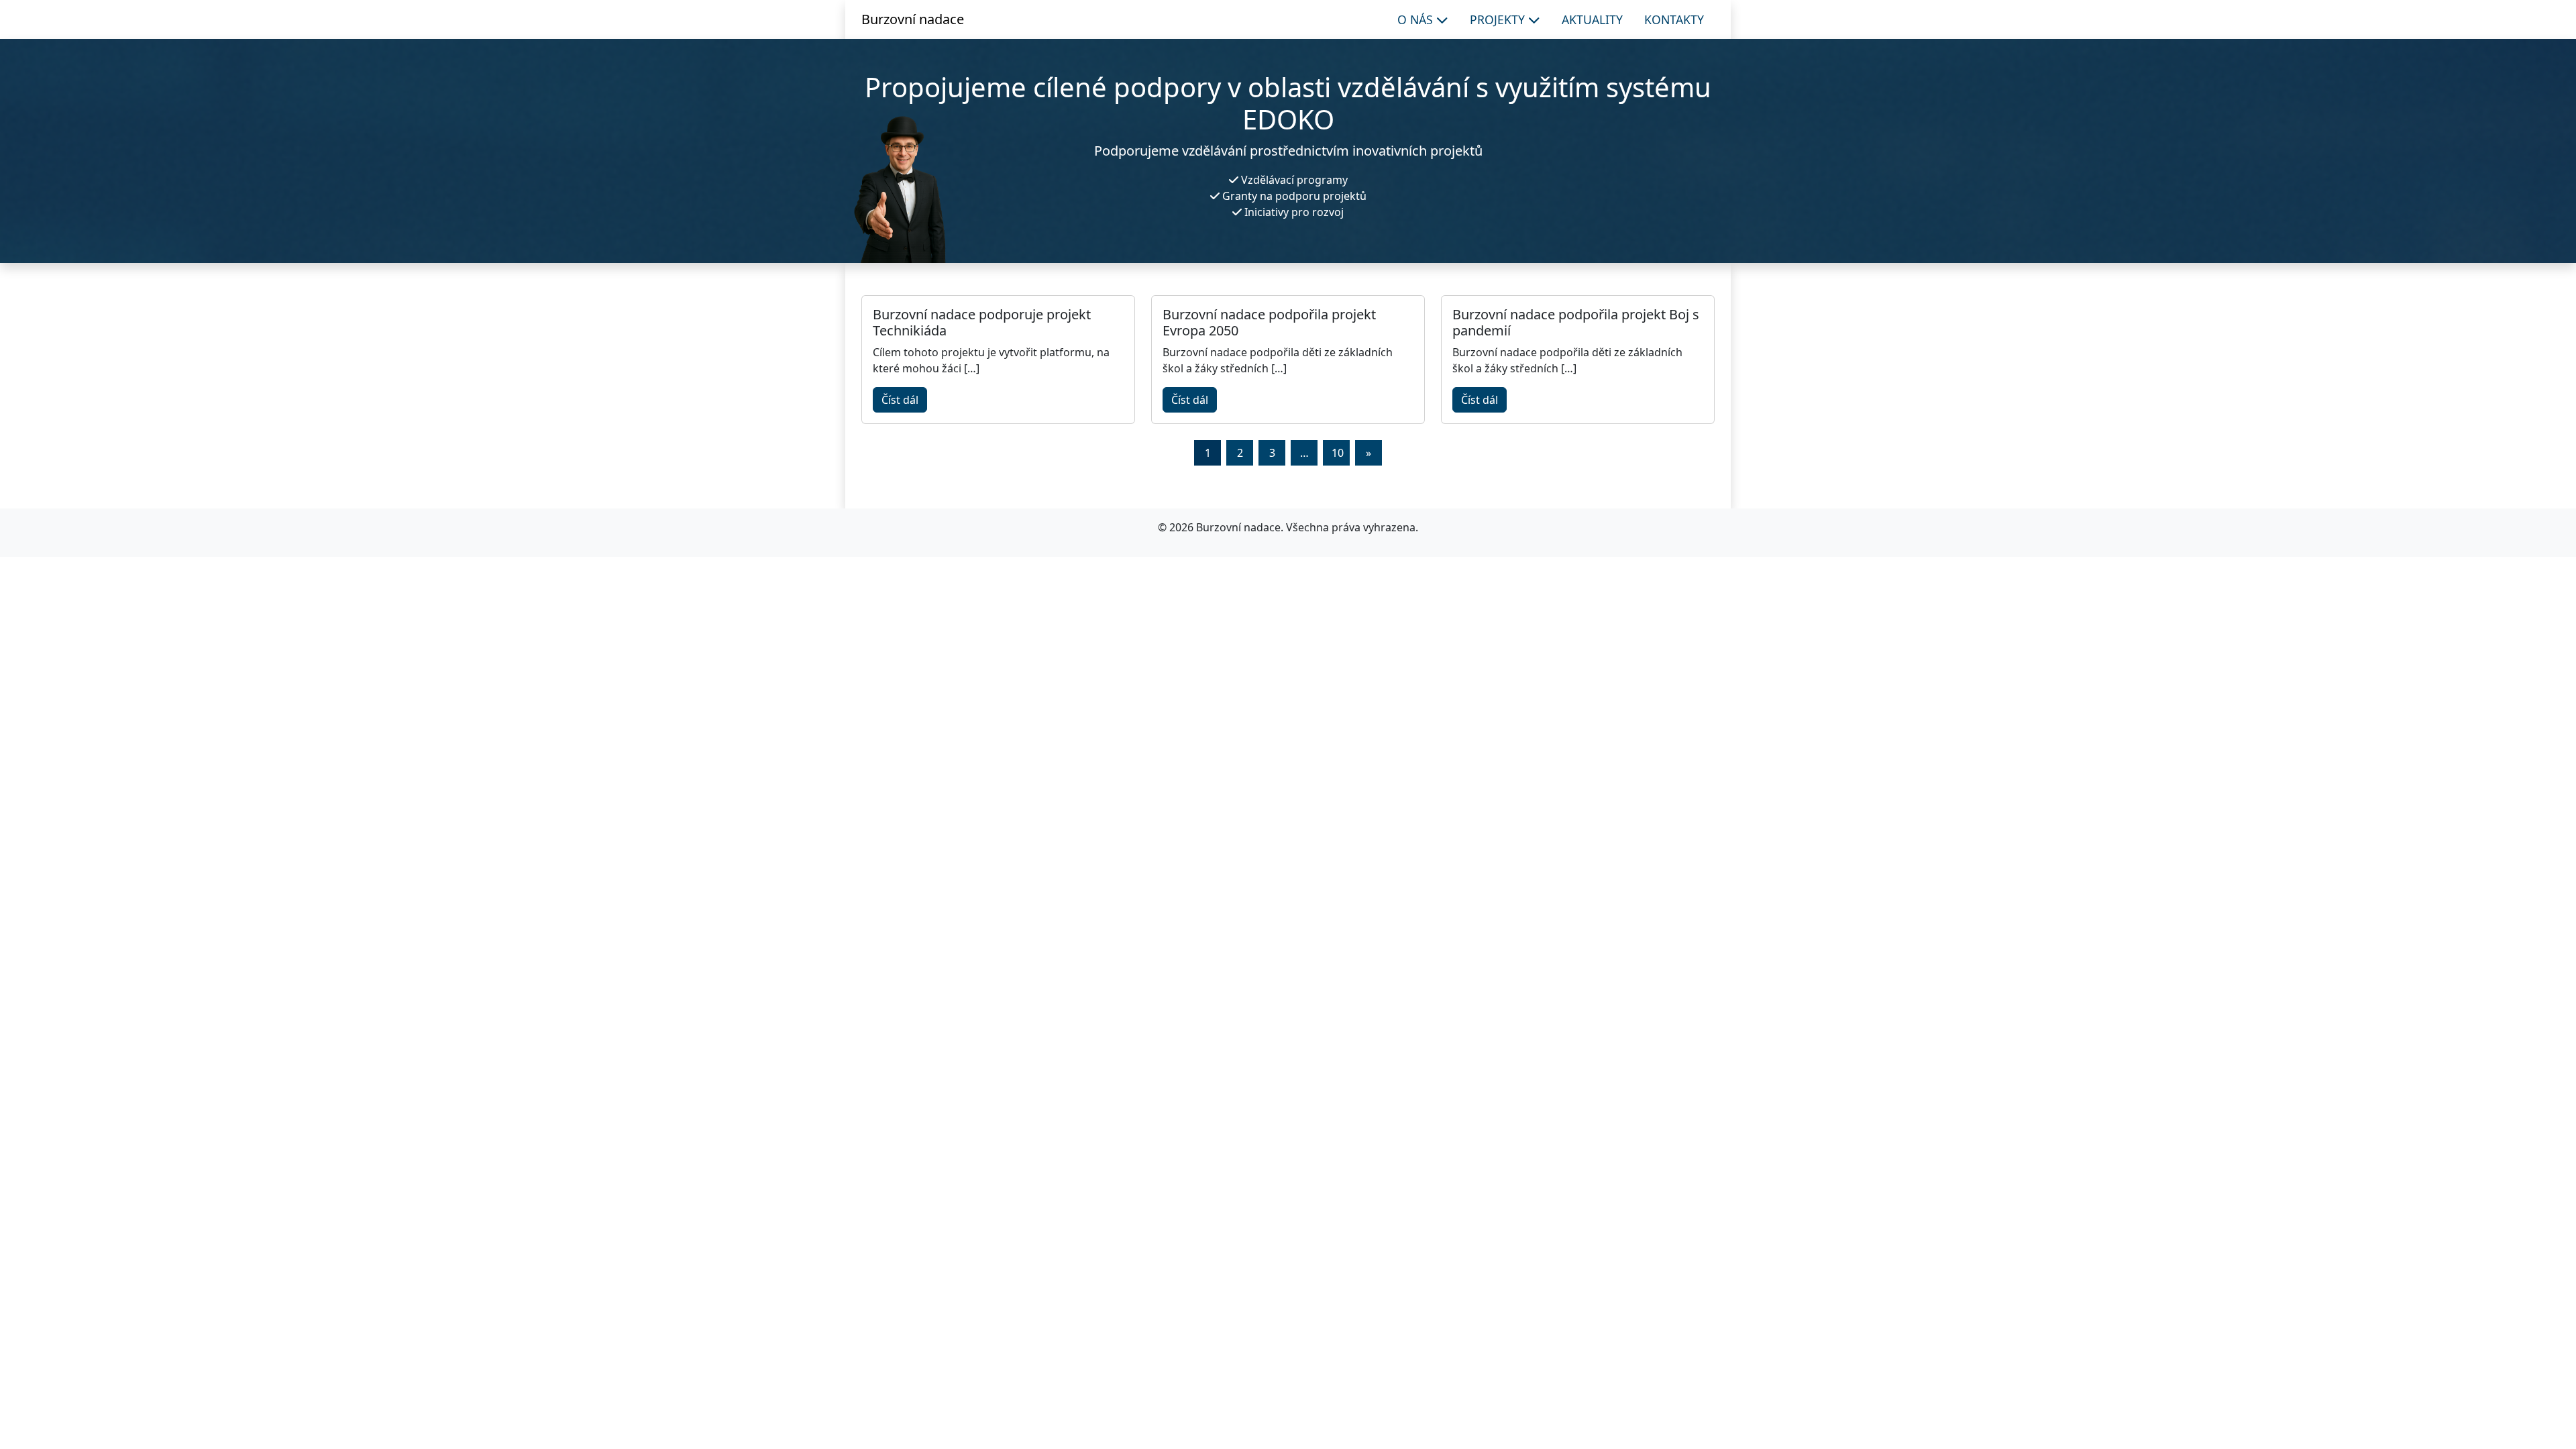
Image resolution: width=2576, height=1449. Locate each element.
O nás (1417, 19)
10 (1338, 453)
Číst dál (900, 400)
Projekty (1499, 19)
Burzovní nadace (913, 19)
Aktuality (1592, 19)
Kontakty (1674, 19)
